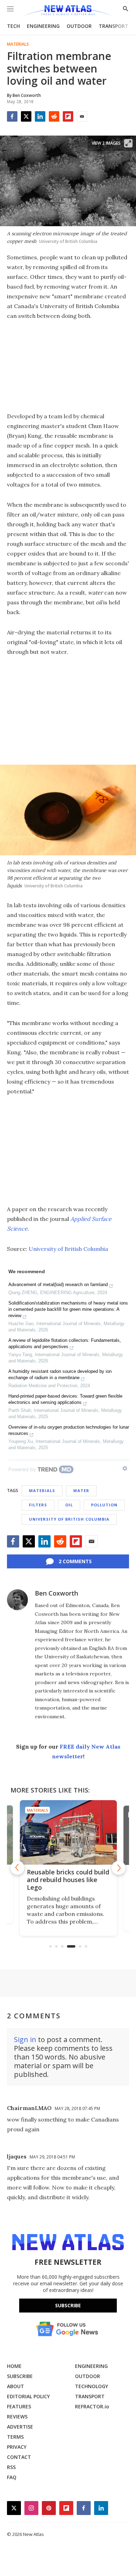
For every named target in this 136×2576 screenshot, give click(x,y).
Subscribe (68, 2305)
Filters (38, 1505)
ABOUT (16, 2386)
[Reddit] (54, 116)
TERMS (15, 2437)
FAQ (12, 2477)
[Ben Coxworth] (17, 1600)
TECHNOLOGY (92, 2386)
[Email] (82, 116)
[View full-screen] (128, 143)
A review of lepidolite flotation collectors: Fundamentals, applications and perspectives (65, 1343)
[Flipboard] (68, 116)
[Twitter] (26, 116)
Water (81, 1490)
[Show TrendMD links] (125, 1468)
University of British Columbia (68, 1249)
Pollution (104, 1505)
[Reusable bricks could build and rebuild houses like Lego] (68, 1832)
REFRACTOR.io (92, 2406)
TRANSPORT (114, 26)
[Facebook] (12, 116)
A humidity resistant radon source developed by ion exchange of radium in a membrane (60, 1374)
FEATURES (19, 2406)
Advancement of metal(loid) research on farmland (58, 1285)
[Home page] (68, 11)
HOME (14, 2366)
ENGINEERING (43, 26)
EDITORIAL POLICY (28, 2396)
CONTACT (19, 2457)
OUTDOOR (79, 26)
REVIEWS (17, 2417)
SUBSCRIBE (20, 2376)
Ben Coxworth (56, 1593)
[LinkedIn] (40, 116)
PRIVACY (17, 2447)
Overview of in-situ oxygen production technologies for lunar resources (69, 1430)
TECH (13, 26)
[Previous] (17, 1868)
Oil (69, 1505)
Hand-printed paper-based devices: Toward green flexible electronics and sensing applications (65, 1399)
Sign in (25, 2039)
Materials (18, 44)
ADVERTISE (20, 2427)
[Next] (119, 1868)
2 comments (75, 1561)
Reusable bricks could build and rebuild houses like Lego (68, 1880)
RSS (11, 2467)
